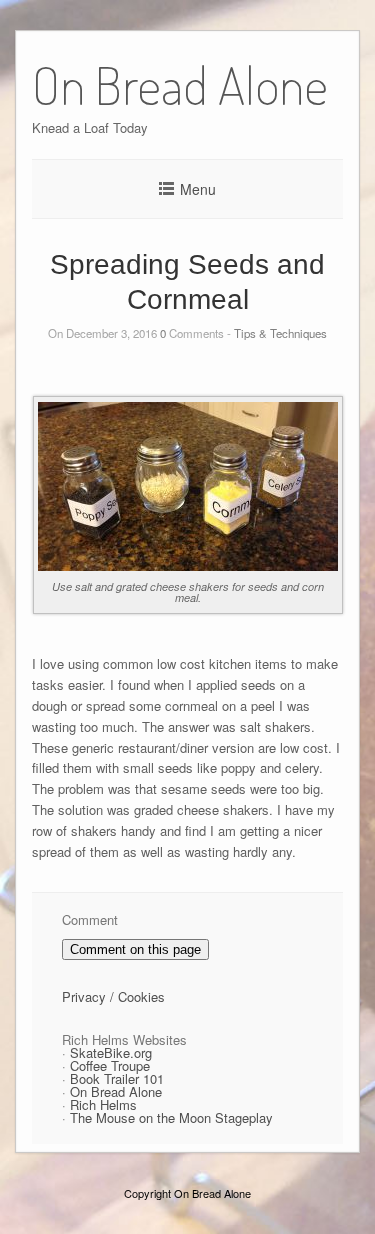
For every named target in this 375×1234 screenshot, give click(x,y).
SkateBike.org (111, 1052)
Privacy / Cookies (113, 996)
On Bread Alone (116, 1091)
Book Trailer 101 (117, 1078)
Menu (198, 189)
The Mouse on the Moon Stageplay (171, 1117)
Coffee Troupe (110, 1065)
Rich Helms (103, 1104)
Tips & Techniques (280, 333)
